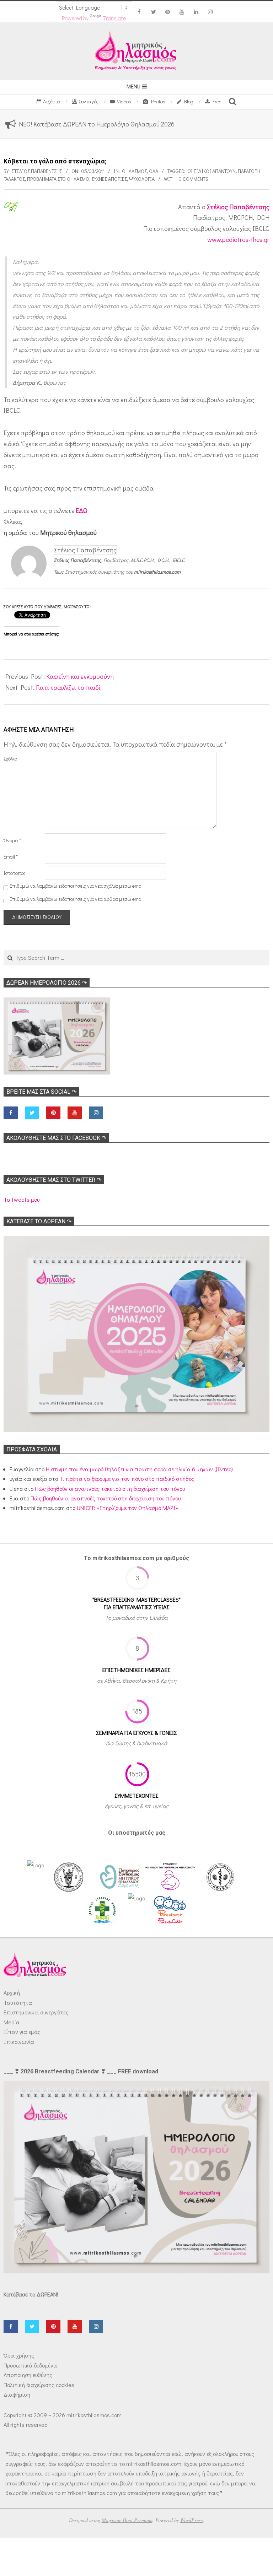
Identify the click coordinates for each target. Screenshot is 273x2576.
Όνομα (12, 840)
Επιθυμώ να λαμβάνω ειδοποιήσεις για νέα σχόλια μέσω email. (77, 886)
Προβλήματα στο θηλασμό (58, 179)
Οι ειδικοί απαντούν (212, 171)
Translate (114, 18)
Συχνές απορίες (109, 179)
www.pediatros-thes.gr (238, 239)
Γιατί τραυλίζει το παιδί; (69, 687)
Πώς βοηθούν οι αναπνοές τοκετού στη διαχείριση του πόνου (110, 1489)
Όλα (154, 171)
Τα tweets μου (22, 1199)
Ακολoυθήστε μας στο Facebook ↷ (56, 1138)
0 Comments (194, 179)
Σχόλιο (10, 759)
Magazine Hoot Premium (127, 2520)
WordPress (192, 2520)
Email (11, 857)
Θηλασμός (134, 171)
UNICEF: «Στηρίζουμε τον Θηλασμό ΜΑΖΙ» (127, 1508)
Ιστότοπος (15, 873)
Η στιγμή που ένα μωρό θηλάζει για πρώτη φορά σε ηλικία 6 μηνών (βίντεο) (139, 1469)
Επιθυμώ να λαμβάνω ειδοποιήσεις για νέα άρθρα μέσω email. (77, 899)
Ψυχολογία (142, 179)
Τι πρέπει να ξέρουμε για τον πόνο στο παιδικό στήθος (127, 1479)
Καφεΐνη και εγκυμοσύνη (80, 676)
